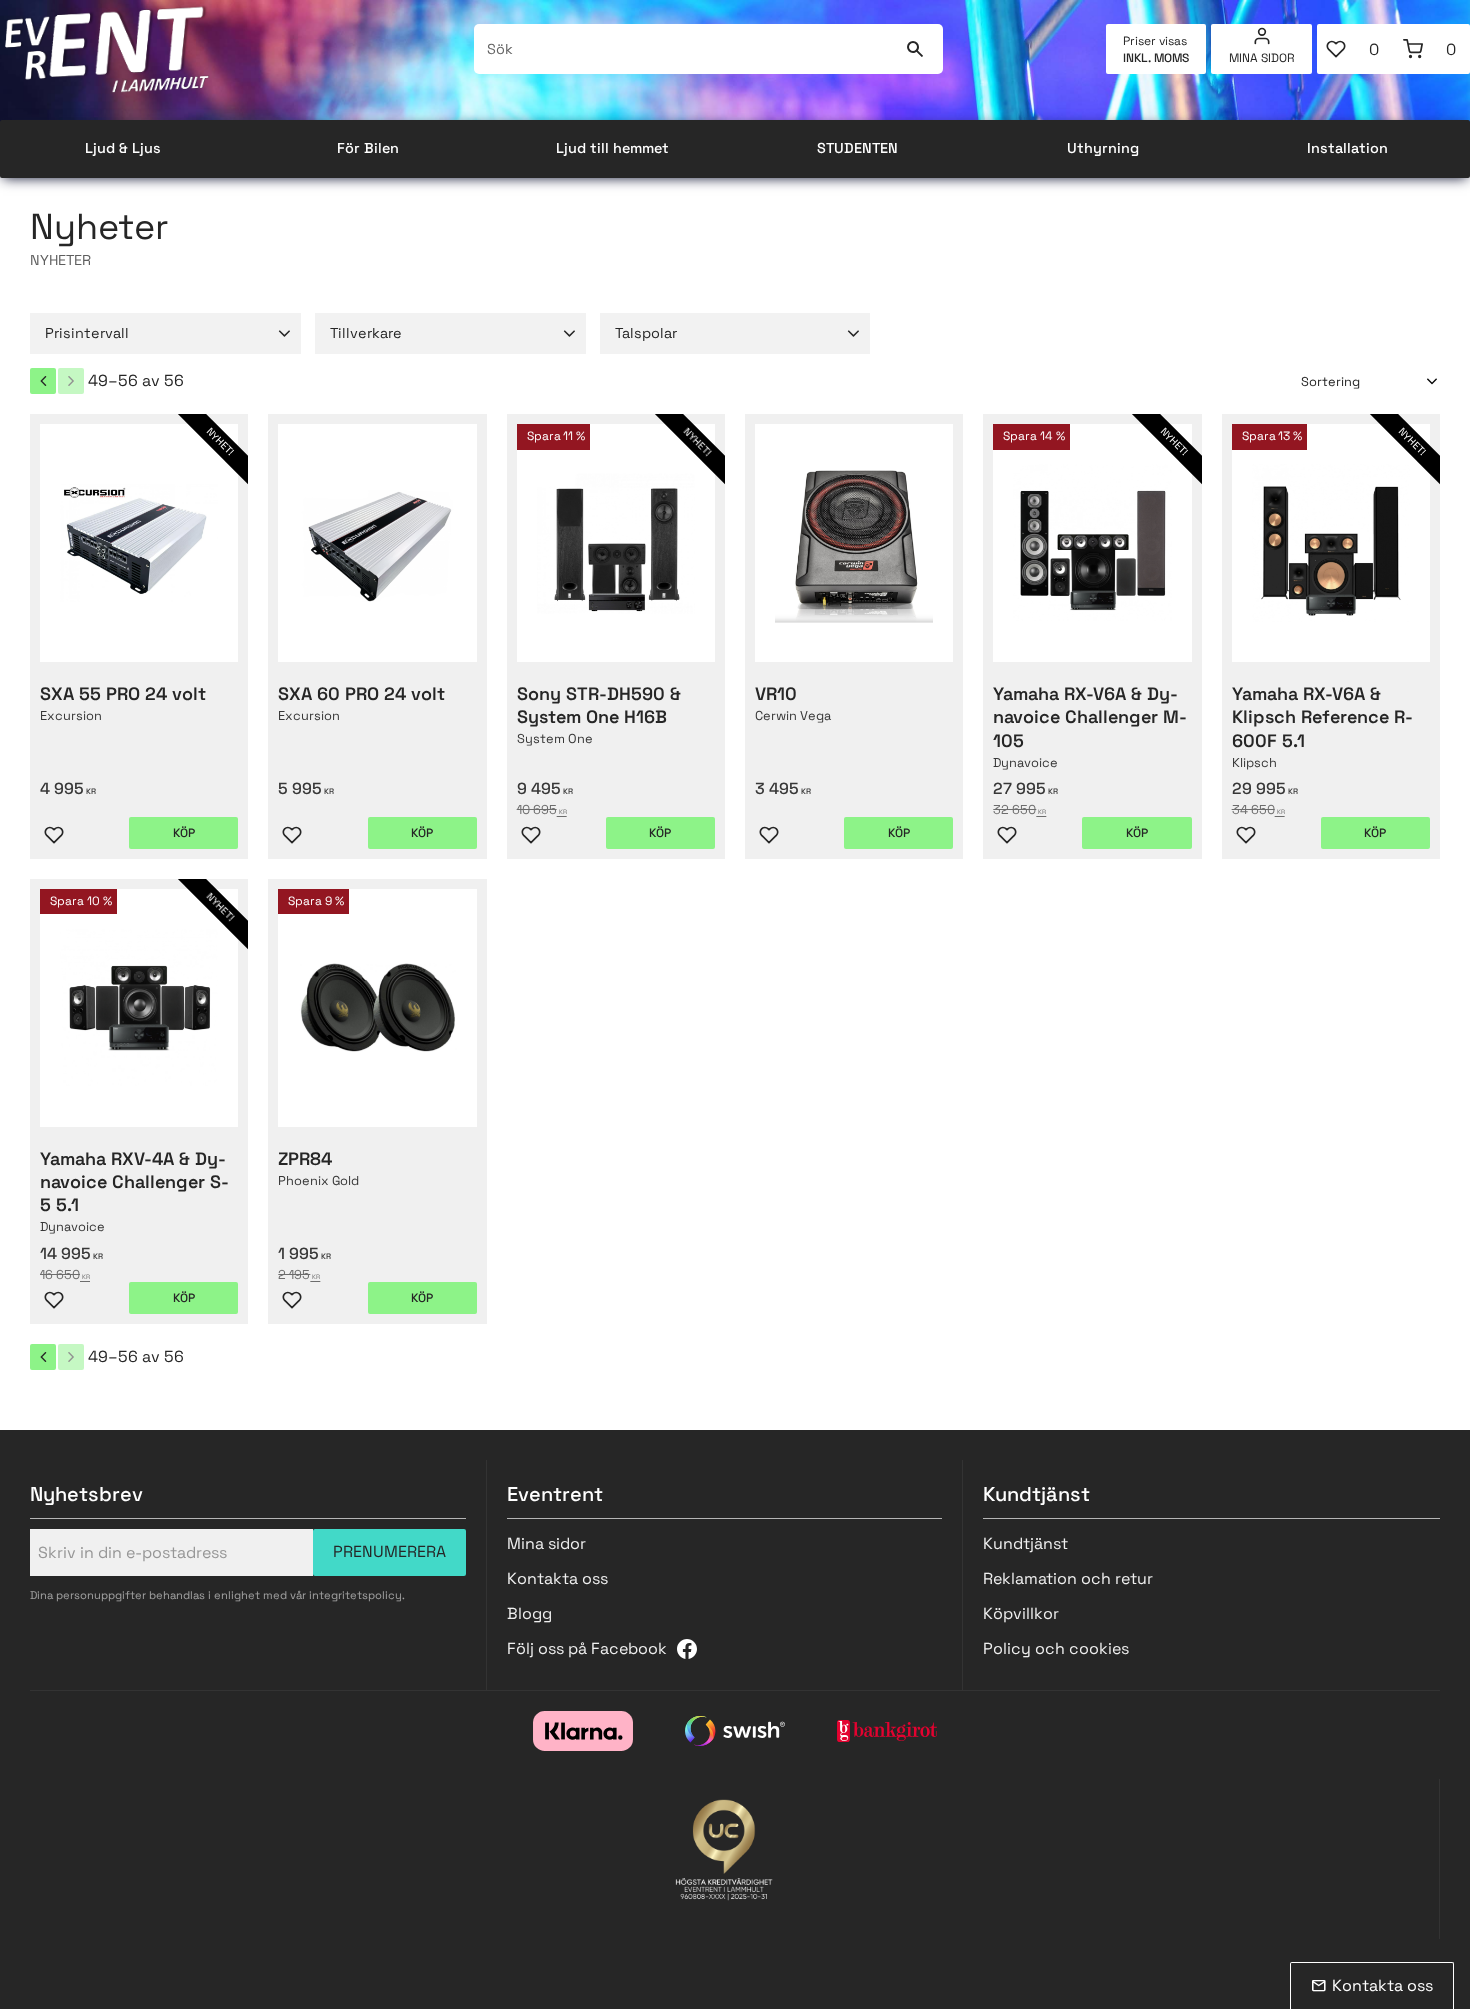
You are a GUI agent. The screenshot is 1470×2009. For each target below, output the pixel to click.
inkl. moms (1156, 58)
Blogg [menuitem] (529, 1613)
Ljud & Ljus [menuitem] (123, 148)
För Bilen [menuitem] (368, 148)
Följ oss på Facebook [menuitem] (587, 1648)
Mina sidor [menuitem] (1262, 58)
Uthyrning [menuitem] (1103, 148)
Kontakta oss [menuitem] (557, 1578)
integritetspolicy (355, 1595)
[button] (1355, 49)
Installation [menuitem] (1347, 148)
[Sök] (915, 49)
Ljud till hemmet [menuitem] (612, 148)
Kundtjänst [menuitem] (1025, 1543)
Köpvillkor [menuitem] (1021, 1613)
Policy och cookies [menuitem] (1056, 1648)
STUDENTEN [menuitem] (857, 148)
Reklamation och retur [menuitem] (1068, 1578)
